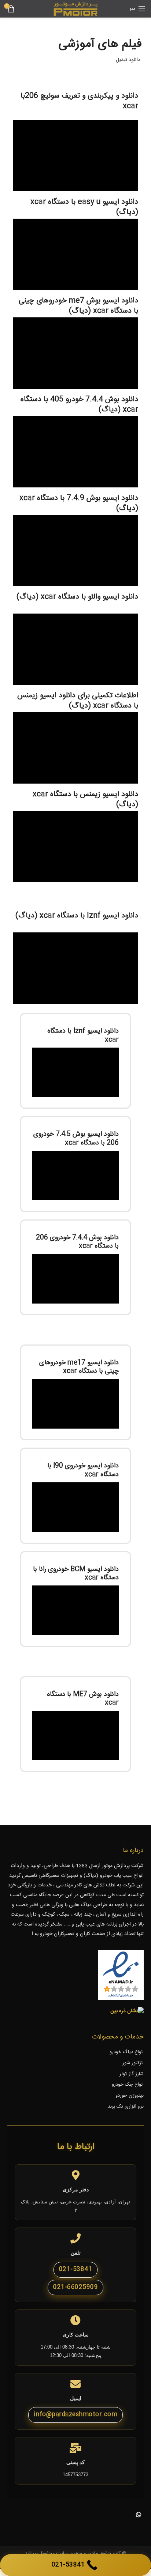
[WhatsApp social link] (139, 2515)
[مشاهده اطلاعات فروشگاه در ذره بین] (127, 2011)
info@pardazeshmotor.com (76, 2415)
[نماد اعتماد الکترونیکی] (121, 1975)
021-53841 (76, 2269)
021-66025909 (75, 2287)
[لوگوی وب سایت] (75, 9)
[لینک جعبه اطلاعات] (75, 1061)
